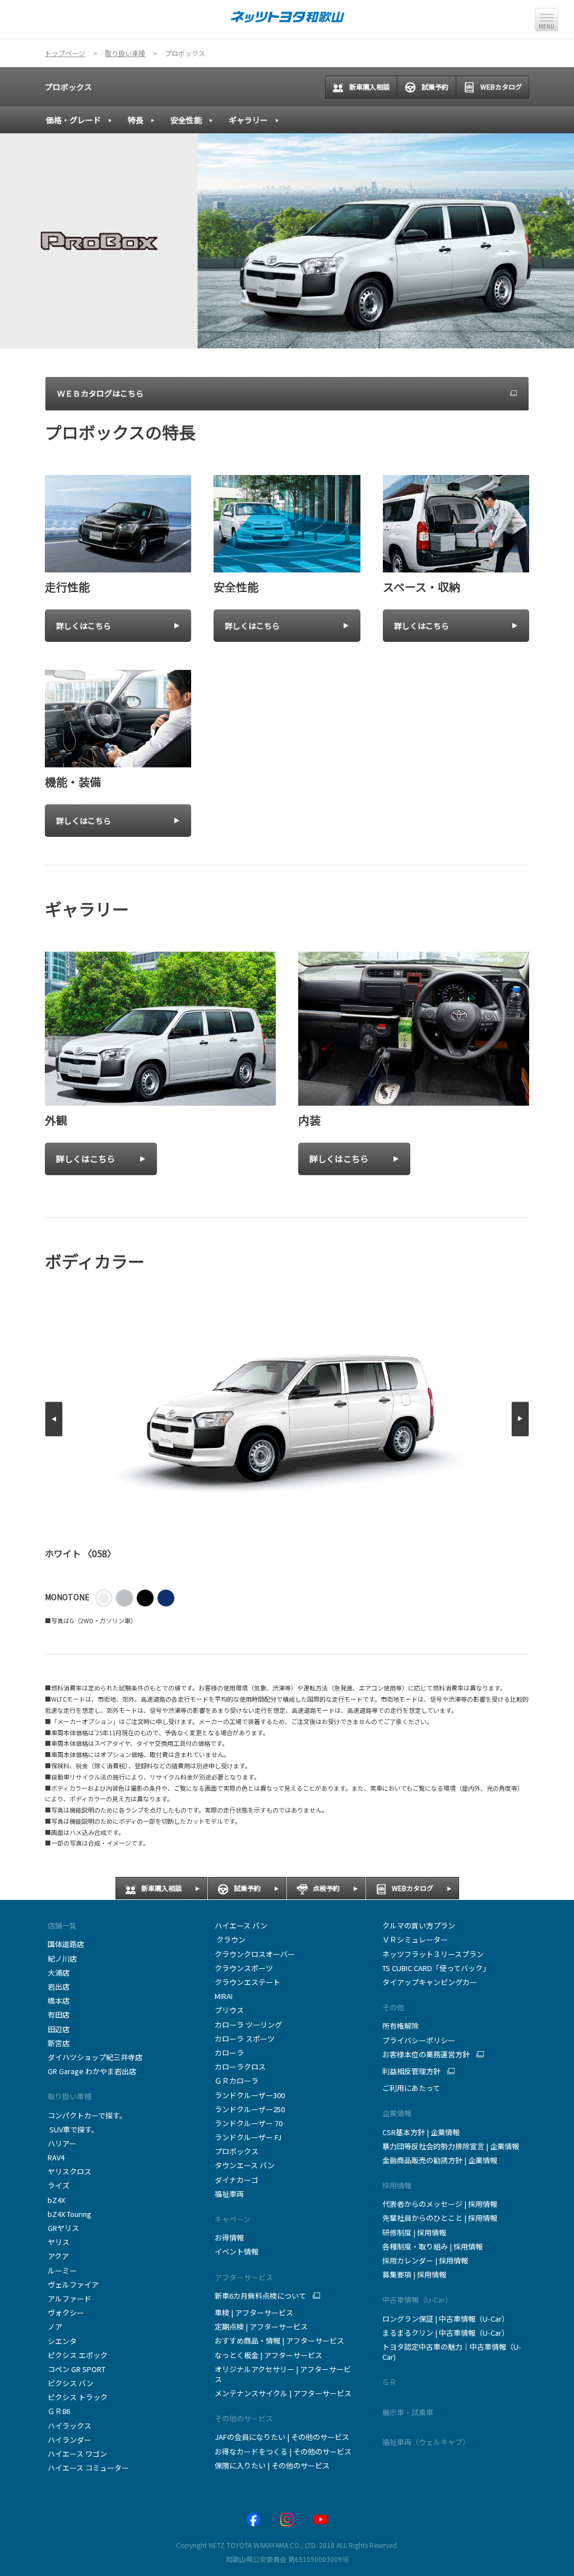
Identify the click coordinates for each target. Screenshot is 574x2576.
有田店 (59, 2014)
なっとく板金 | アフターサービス (269, 2355)
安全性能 (186, 120)
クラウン (230, 1939)
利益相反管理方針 (411, 2071)
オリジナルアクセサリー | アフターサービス (283, 2374)
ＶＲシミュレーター (415, 1939)
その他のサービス (244, 2418)
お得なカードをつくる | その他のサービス (283, 2451)
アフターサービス (244, 2277)
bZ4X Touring (70, 2214)
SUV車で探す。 (73, 2129)
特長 (136, 120)
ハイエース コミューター (88, 2468)
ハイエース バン (241, 1925)
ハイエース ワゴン (77, 2454)
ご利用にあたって (411, 2088)
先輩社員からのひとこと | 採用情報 (440, 2218)
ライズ (59, 2185)
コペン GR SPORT (77, 2369)
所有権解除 (401, 2026)
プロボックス (68, 87)
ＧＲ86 (59, 2411)
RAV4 (56, 2157)
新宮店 (59, 2043)
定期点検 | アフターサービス (261, 2326)
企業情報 (397, 2113)
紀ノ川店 (62, 1958)
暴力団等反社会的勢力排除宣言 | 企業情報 (451, 2146)
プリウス (229, 2010)
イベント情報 (237, 2251)
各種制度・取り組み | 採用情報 (432, 2246)
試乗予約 (435, 87)
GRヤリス (63, 2228)
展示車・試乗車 (408, 2412)
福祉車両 (229, 2194)
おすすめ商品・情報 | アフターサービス (279, 2340)
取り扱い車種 (70, 2096)
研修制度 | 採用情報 (414, 2232)
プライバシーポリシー (419, 2040)
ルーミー (62, 2270)
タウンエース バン (245, 2165)
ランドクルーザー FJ (248, 2137)
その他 (393, 2007)
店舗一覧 (62, 1925)
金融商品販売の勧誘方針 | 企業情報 (440, 2160)
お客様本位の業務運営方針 (426, 2055)
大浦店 (59, 1972)
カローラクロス (240, 2067)
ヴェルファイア (73, 2284)
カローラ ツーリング (248, 2025)
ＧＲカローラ (237, 2081)
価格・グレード (73, 120)
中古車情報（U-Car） (417, 2300)
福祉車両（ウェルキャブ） (426, 2442)
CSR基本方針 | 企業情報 (421, 2132)
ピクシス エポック (78, 2355)
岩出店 (59, 1986)
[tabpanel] (287, 241)
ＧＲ (390, 2382)
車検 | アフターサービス (254, 2312)
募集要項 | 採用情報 (414, 2274)
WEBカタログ (501, 87)
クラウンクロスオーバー (255, 1954)
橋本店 (59, 2000)
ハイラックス (70, 2426)
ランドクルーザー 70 (249, 2123)
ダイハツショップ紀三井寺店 (95, 2057)
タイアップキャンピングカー (430, 1982)
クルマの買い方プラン (419, 1925)
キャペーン (233, 2219)
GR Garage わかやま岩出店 (92, 2071)
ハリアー (62, 2143)
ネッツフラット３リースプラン (433, 1954)
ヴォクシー (66, 2312)
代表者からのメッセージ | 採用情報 (440, 2204)
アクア (58, 2256)
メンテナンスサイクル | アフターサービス (283, 2393)
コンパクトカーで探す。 (87, 2115)
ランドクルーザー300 (250, 2095)
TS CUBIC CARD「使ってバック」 (436, 1968)
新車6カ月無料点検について (260, 2296)
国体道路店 (66, 1944)
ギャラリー (248, 120)
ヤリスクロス (70, 2171)
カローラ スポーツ (245, 2039)
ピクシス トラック (78, 2397)
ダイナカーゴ (237, 2180)
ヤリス (59, 2242)
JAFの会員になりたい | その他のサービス (282, 2437)
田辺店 (59, 2029)
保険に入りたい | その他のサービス (272, 2465)
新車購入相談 (369, 87)
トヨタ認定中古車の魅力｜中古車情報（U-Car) (452, 2352)
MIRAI (224, 1996)
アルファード (70, 2298)
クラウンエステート (247, 1982)
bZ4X (56, 2200)
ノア (55, 2326)
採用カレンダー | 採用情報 (425, 2260)
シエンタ (62, 2341)
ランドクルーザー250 (250, 2109)
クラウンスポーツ (244, 1968)
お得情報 (229, 2237)
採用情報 (397, 2185)
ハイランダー (70, 2440)
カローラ (229, 2053)
